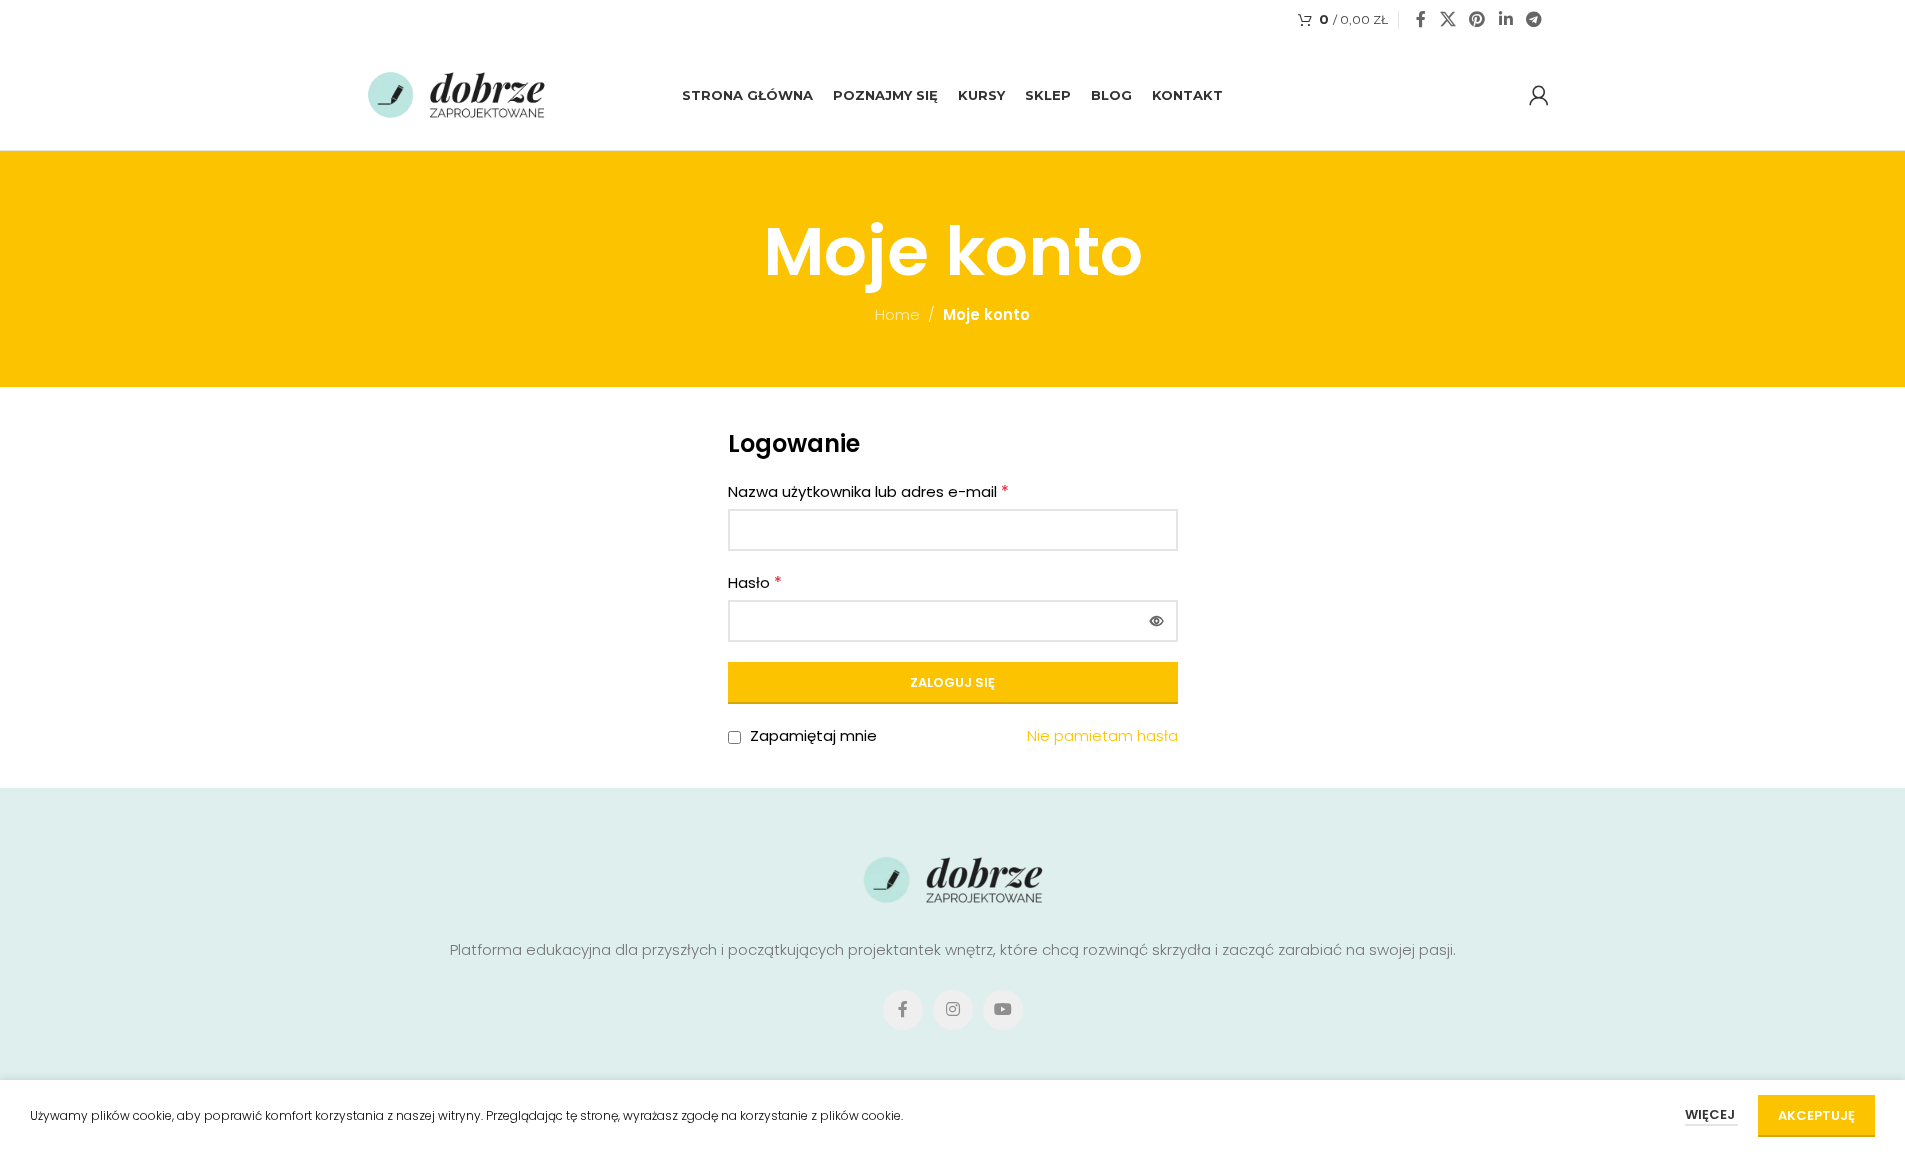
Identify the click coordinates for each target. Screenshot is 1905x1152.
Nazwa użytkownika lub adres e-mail (868, 491)
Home (897, 314)
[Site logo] (457, 93)
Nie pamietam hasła (1102, 735)
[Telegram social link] (1533, 19)
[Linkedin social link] (1505, 19)
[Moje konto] (1539, 95)
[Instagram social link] (953, 1010)
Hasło (755, 582)
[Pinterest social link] (1477, 19)
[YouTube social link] (1003, 1010)
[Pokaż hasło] (1157, 621)
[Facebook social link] (1421, 19)
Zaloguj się (952, 682)
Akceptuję (1816, 1115)
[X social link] (1447, 19)
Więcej (1711, 1114)
